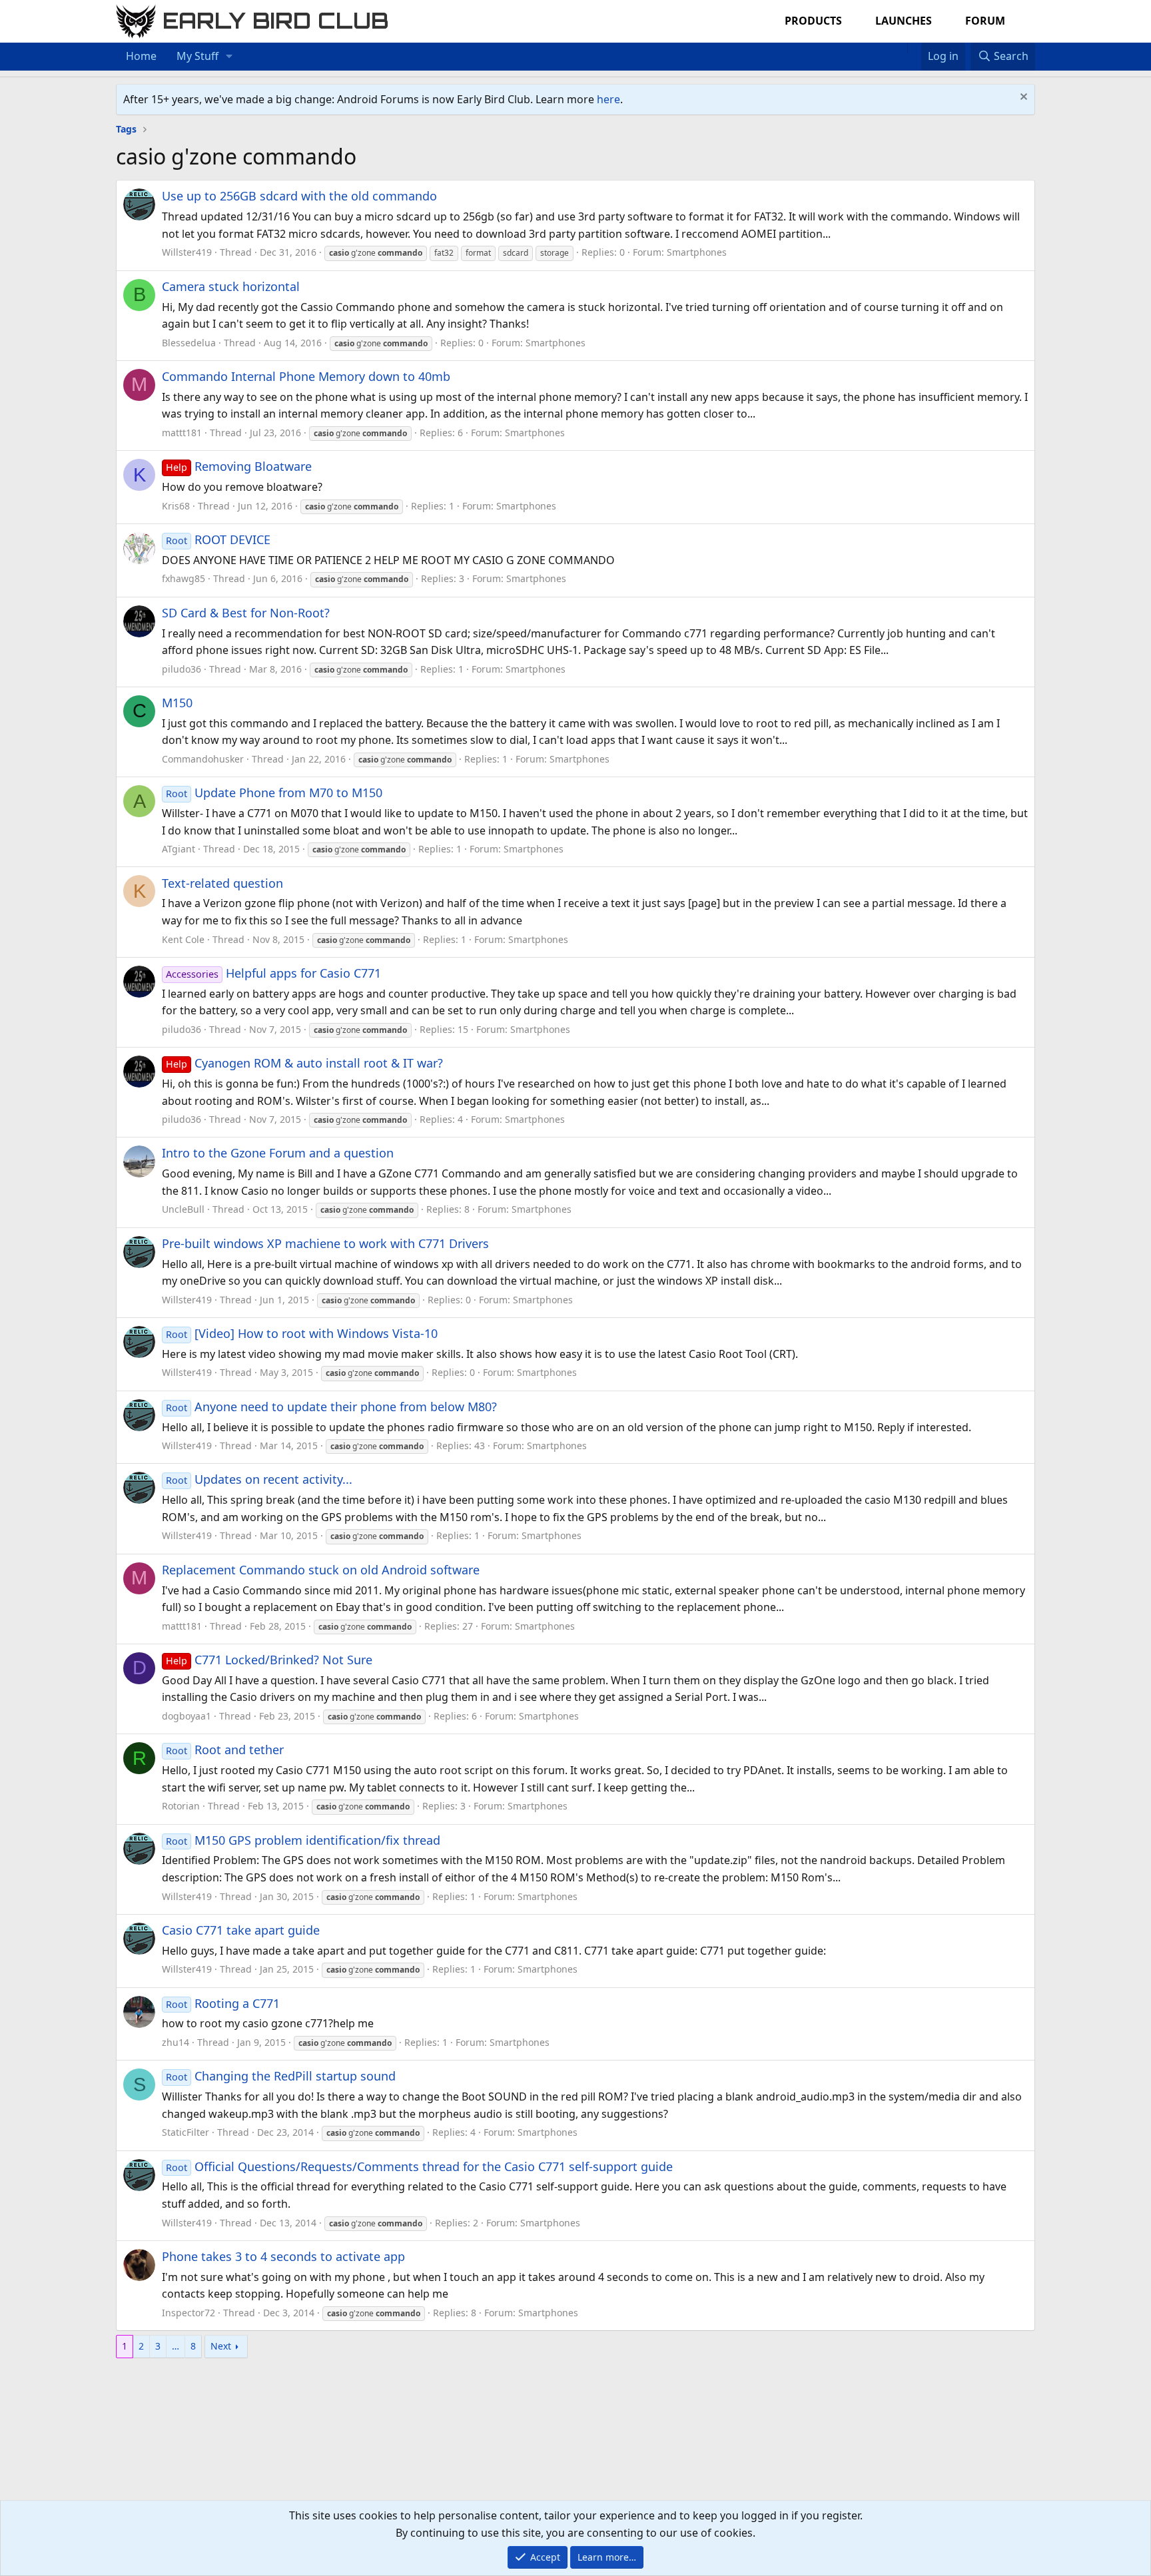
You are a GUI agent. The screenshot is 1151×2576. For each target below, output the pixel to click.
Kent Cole (183, 939)
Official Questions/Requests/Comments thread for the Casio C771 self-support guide (419, 2166)
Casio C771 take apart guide (241, 1930)
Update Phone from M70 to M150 (274, 793)
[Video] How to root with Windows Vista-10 (302, 1333)
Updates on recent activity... (259, 1479)
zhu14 (176, 2042)
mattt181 (182, 433)
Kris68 (176, 506)
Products (813, 21)
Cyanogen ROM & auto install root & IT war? (304, 1063)
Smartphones (697, 252)
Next (221, 2346)
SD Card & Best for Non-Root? (246, 613)
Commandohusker (203, 759)
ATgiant (179, 849)
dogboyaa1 (187, 1716)
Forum (985, 21)
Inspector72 (189, 2313)
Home (141, 56)
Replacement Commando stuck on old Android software (321, 1570)
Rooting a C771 (223, 2003)
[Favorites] (914, 48)
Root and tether (225, 1750)
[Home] (901, 48)
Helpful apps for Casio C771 (273, 973)
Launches (904, 21)
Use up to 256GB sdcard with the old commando (299, 196)
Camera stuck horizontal (231, 286)
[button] (229, 57)
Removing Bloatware (239, 466)
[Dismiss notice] (1022, 98)
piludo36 (182, 669)
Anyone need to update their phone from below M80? (331, 1407)
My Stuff (197, 56)
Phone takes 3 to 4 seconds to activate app (283, 2256)
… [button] (176, 2346)
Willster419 (187, 252)
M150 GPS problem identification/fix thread (303, 1840)
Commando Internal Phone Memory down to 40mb (306, 376)
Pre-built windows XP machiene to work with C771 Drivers (325, 1243)
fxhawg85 (184, 578)
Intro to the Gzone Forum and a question (278, 1153)
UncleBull (183, 1209)
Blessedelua (189, 343)
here (608, 99)
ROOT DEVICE (218, 539)
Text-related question (222, 883)
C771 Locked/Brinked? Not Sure (269, 1660)
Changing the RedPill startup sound (281, 2076)
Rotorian (181, 1806)
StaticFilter (186, 2132)
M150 (177, 703)
